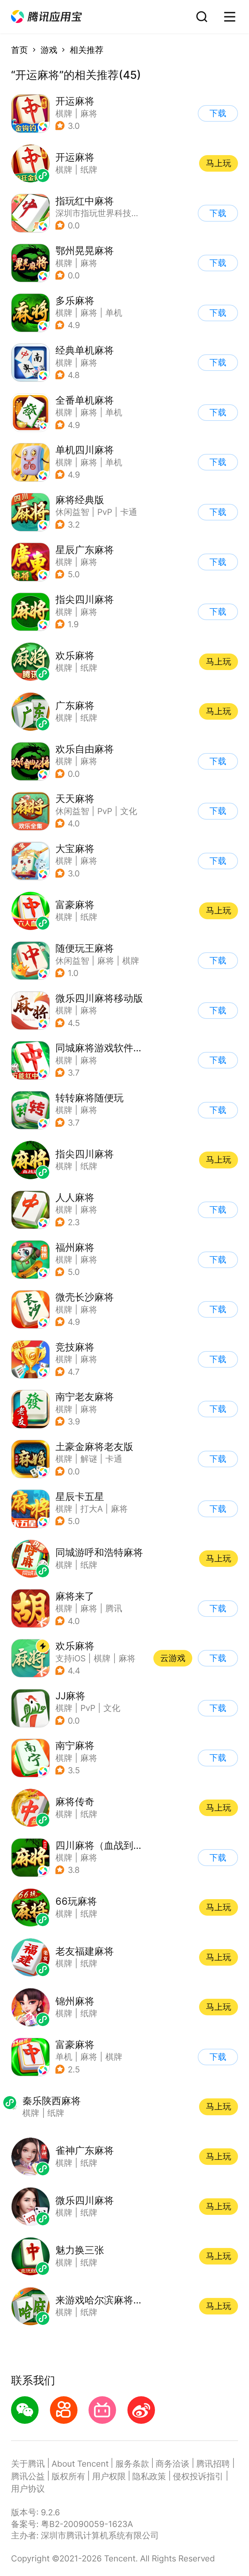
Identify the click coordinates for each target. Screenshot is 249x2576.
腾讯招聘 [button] (213, 2464)
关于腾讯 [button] (28, 2464)
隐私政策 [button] (149, 2476)
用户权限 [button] (109, 2476)
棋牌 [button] (64, 113)
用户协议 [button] (28, 2489)
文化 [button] (129, 811)
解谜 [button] (89, 1459)
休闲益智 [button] (72, 512)
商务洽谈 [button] (172, 2464)
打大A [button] (92, 1509)
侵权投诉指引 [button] (198, 2476)
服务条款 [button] (132, 2464)
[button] (46, 17)
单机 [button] (114, 313)
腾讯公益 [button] (28, 2476)
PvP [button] (105, 512)
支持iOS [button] (71, 1658)
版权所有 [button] (68, 2476)
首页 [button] (19, 50)
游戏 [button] (49, 50)
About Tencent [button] (80, 2464)
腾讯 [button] (114, 1608)
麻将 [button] (89, 113)
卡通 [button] (129, 512)
